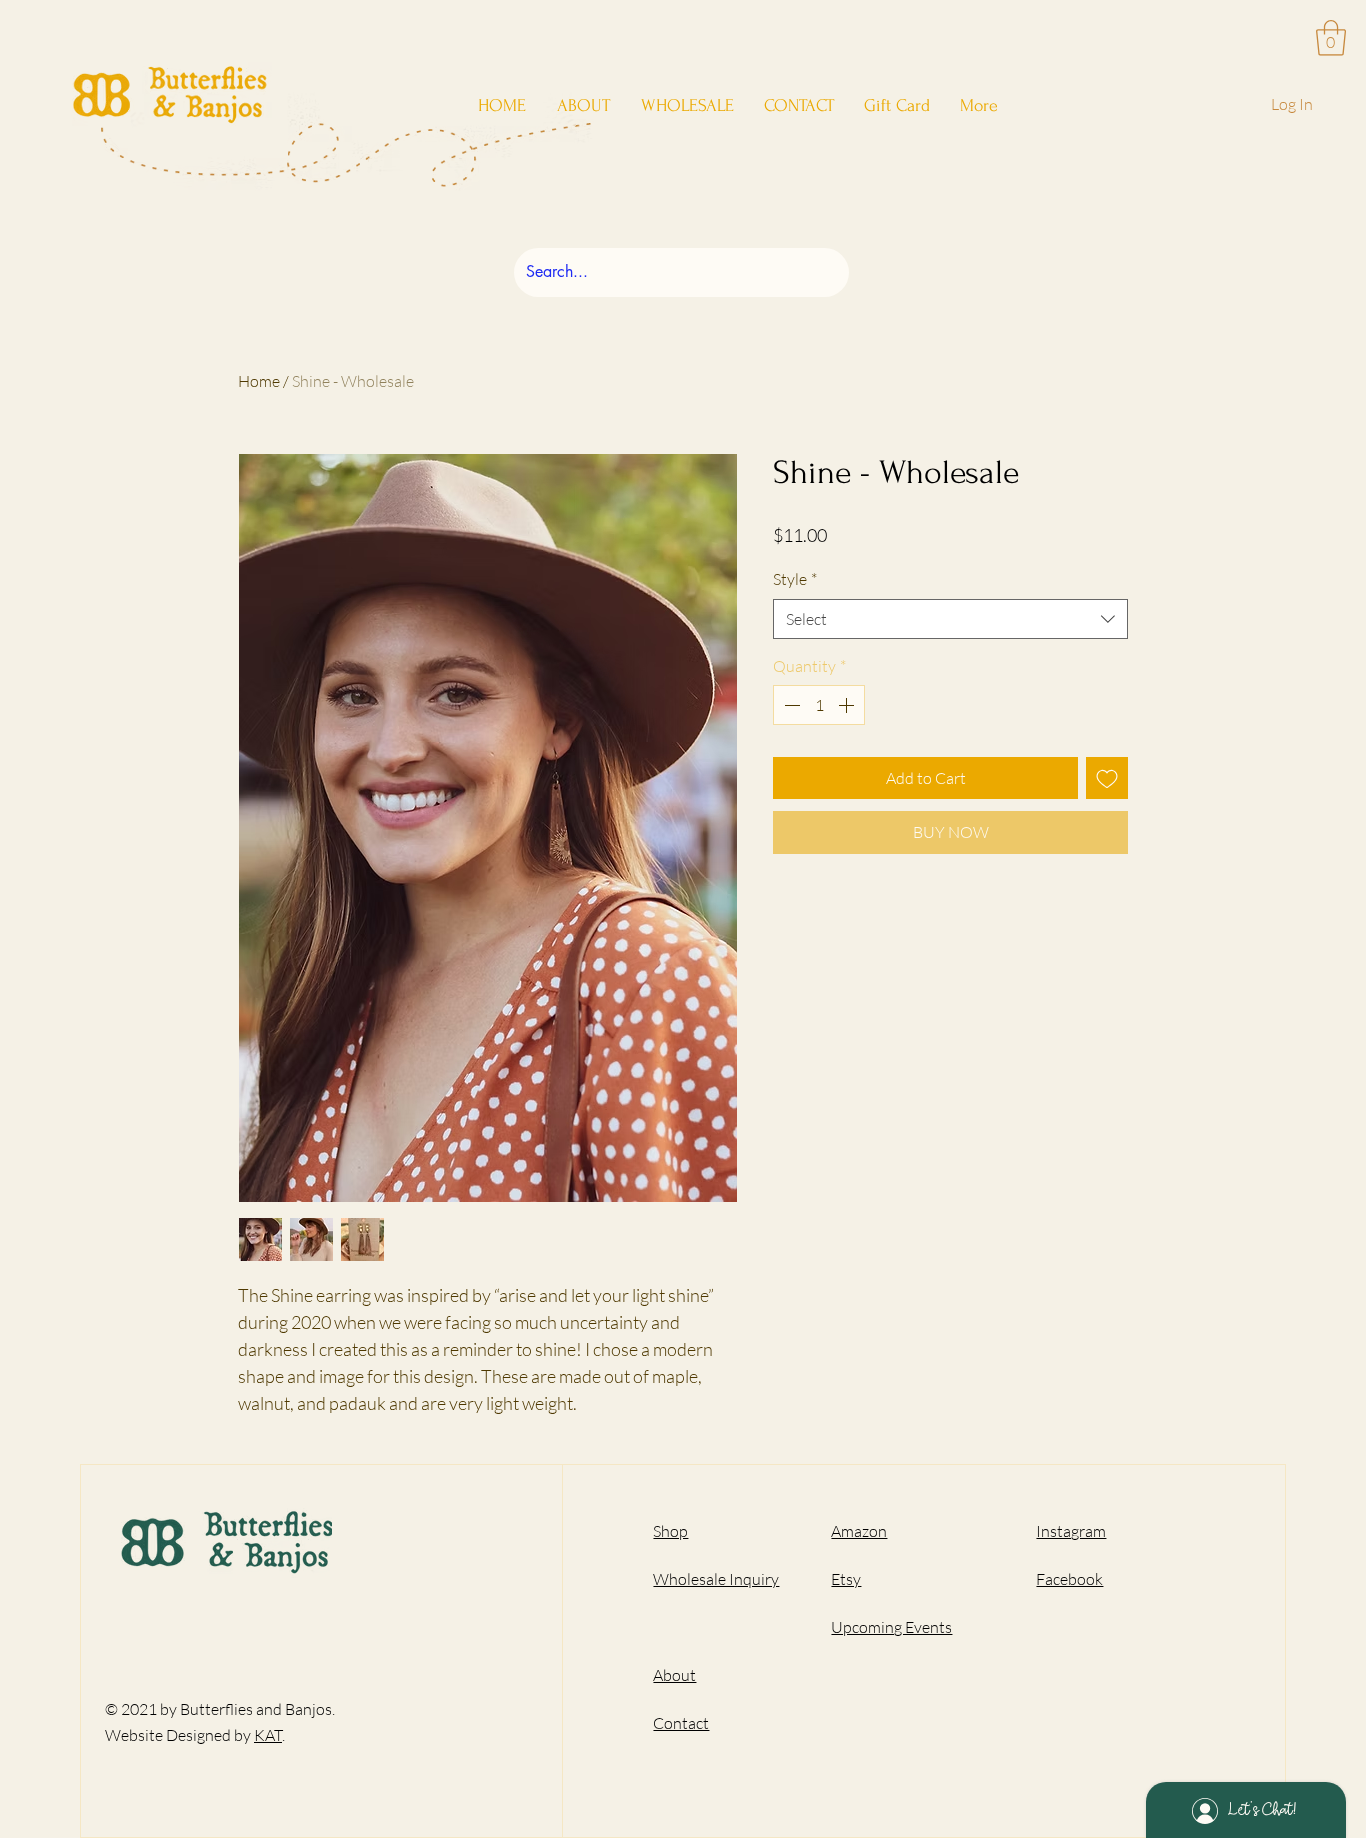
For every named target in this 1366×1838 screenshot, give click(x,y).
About (674, 1675)
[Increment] (848, 705)
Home (259, 381)
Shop (670, 1531)
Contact (681, 1723)
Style (795, 579)
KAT (268, 1735)
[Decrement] (790, 705)
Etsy (846, 1579)
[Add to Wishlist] (1107, 778)
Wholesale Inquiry (716, 1579)
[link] (1331, 38)
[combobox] (950, 619)
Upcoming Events (891, 1627)
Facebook (1069, 1579)
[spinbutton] (819, 705)
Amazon (859, 1531)
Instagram (1071, 1531)
